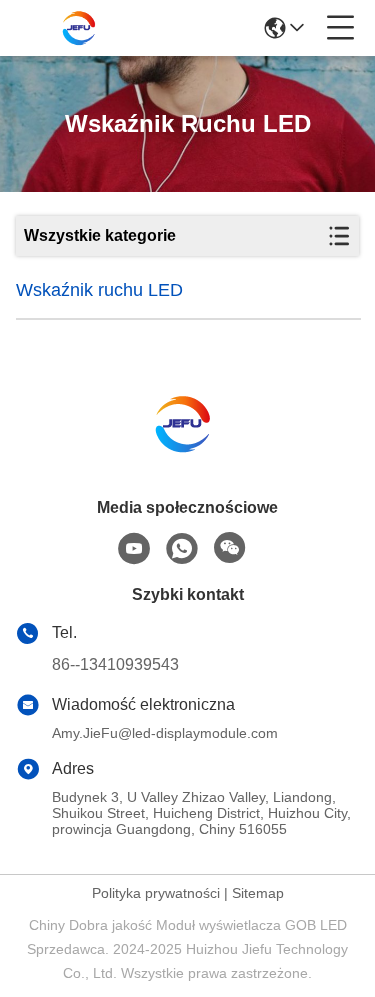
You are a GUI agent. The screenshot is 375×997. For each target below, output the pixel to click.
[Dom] (188, 448)
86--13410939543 (115, 664)
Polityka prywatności (156, 893)
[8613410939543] (182, 549)
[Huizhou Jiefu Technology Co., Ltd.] (82, 28)
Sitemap (258, 893)
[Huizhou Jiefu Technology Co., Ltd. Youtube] (134, 549)
